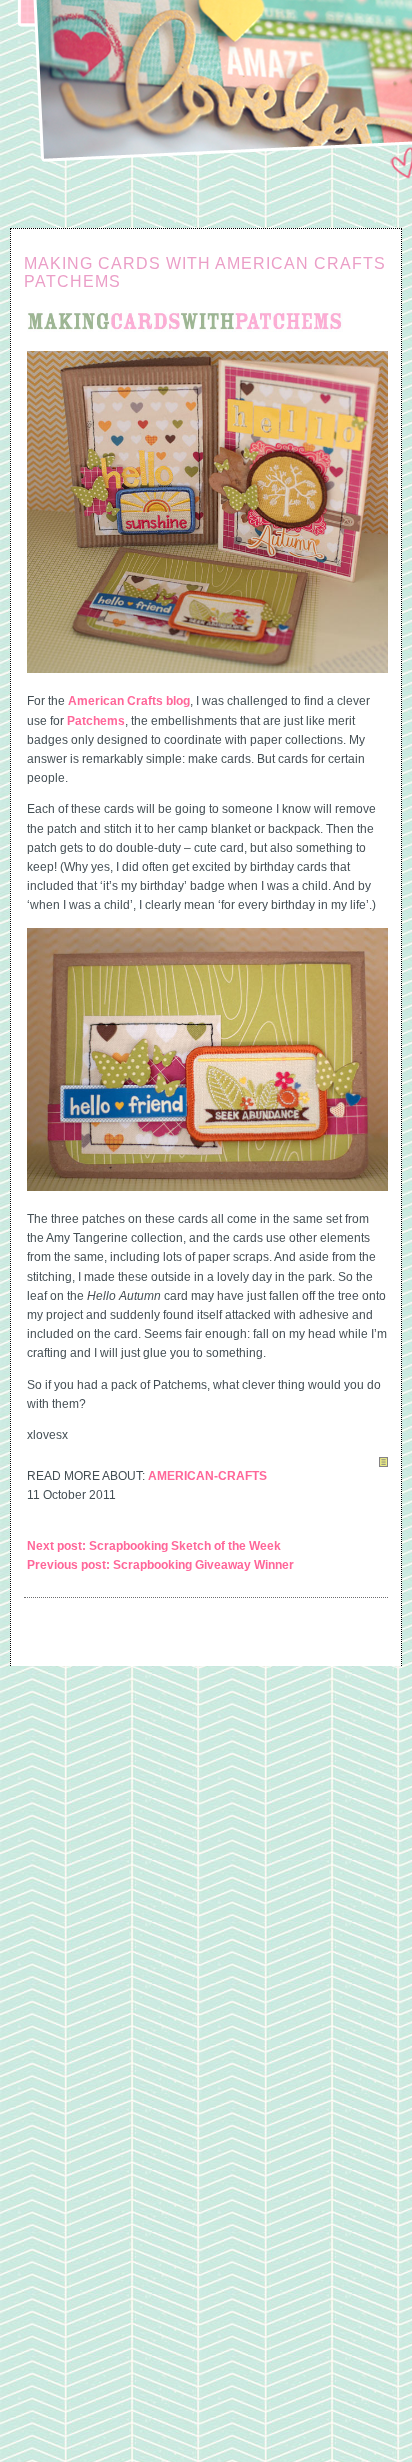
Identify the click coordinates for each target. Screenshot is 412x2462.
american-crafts (207, 1476)
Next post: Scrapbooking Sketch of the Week (154, 1546)
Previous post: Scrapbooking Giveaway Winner (160, 1565)
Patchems (96, 721)
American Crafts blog (129, 701)
